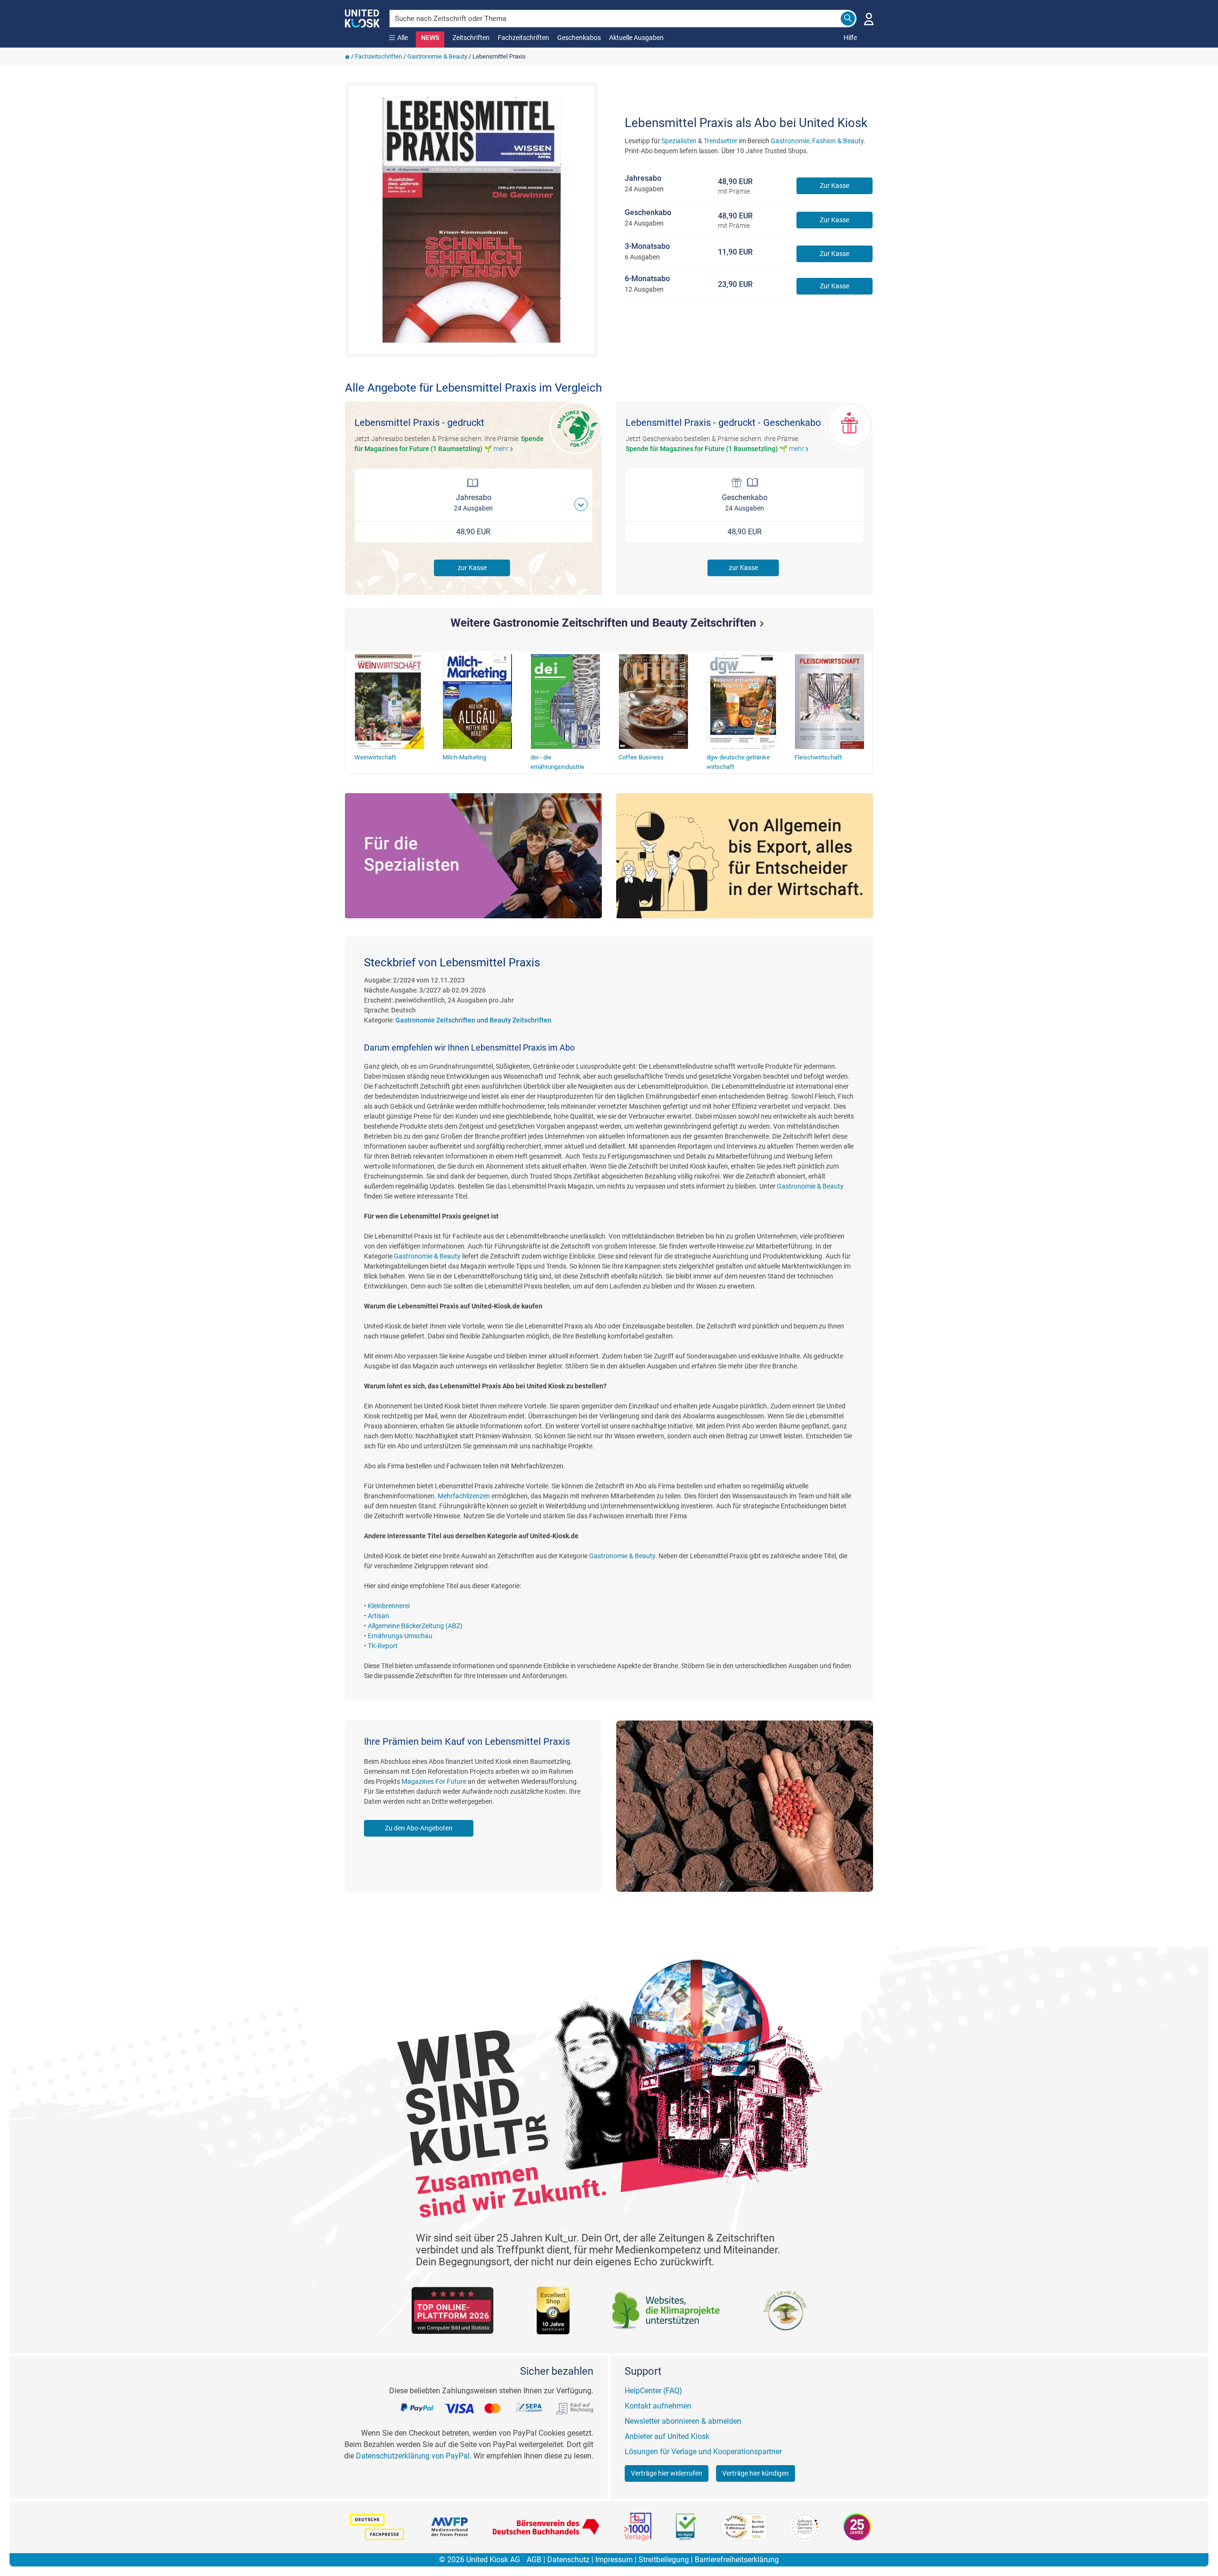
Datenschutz (568, 2560)
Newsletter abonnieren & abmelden (683, 2421)
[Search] (848, 19)
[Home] (347, 56)
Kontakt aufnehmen (658, 2406)
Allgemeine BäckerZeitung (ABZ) (415, 1626)
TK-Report (383, 1646)
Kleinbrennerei (389, 1606)
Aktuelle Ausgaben (636, 38)
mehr (505, 449)
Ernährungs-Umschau (400, 1636)
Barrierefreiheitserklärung (737, 2560)
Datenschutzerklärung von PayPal (413, 2456)
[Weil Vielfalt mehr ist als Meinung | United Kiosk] (362, 18)
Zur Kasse (835, 186)
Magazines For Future (434, 1781)
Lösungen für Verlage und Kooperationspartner (703, 2452)
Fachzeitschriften (523, 38)
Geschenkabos (579, 38)
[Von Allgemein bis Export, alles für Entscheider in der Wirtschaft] (745, 856)
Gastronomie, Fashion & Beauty (817, 141)
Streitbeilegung (664, 2560)
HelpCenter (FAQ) (653, 2391)
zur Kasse (472, 568)
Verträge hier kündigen (756, 2473)
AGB (534, 2560)
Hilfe (850, 38)
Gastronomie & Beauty (437, 56)
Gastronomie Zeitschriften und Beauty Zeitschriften (473, 1020)
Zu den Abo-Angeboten (419, 1828)
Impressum (614, 2560)
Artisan (378, 1616)
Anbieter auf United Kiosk (667, 2436)
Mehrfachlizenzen (464, 1496)
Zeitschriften (471, 38)
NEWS (430, 38)
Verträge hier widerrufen (667, 2473)
